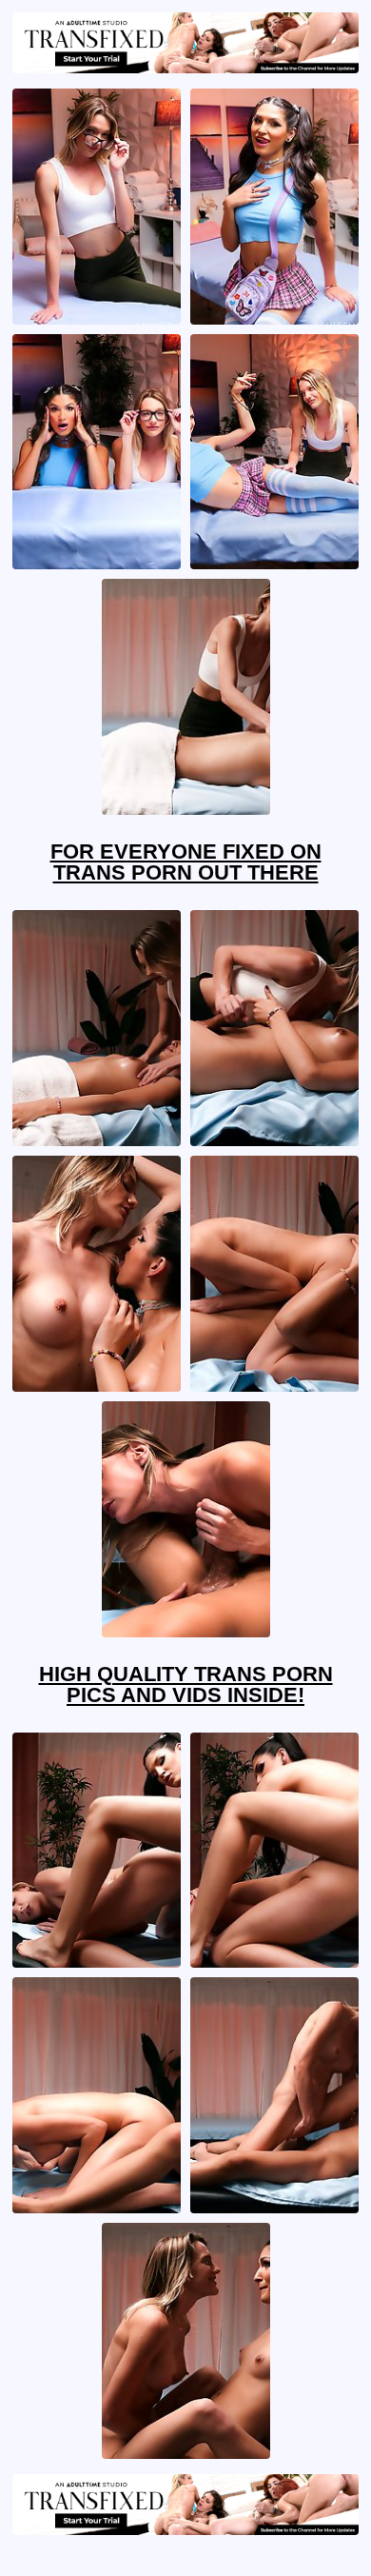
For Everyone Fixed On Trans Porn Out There (186, 862)
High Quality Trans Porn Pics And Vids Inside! (186, 1684)
